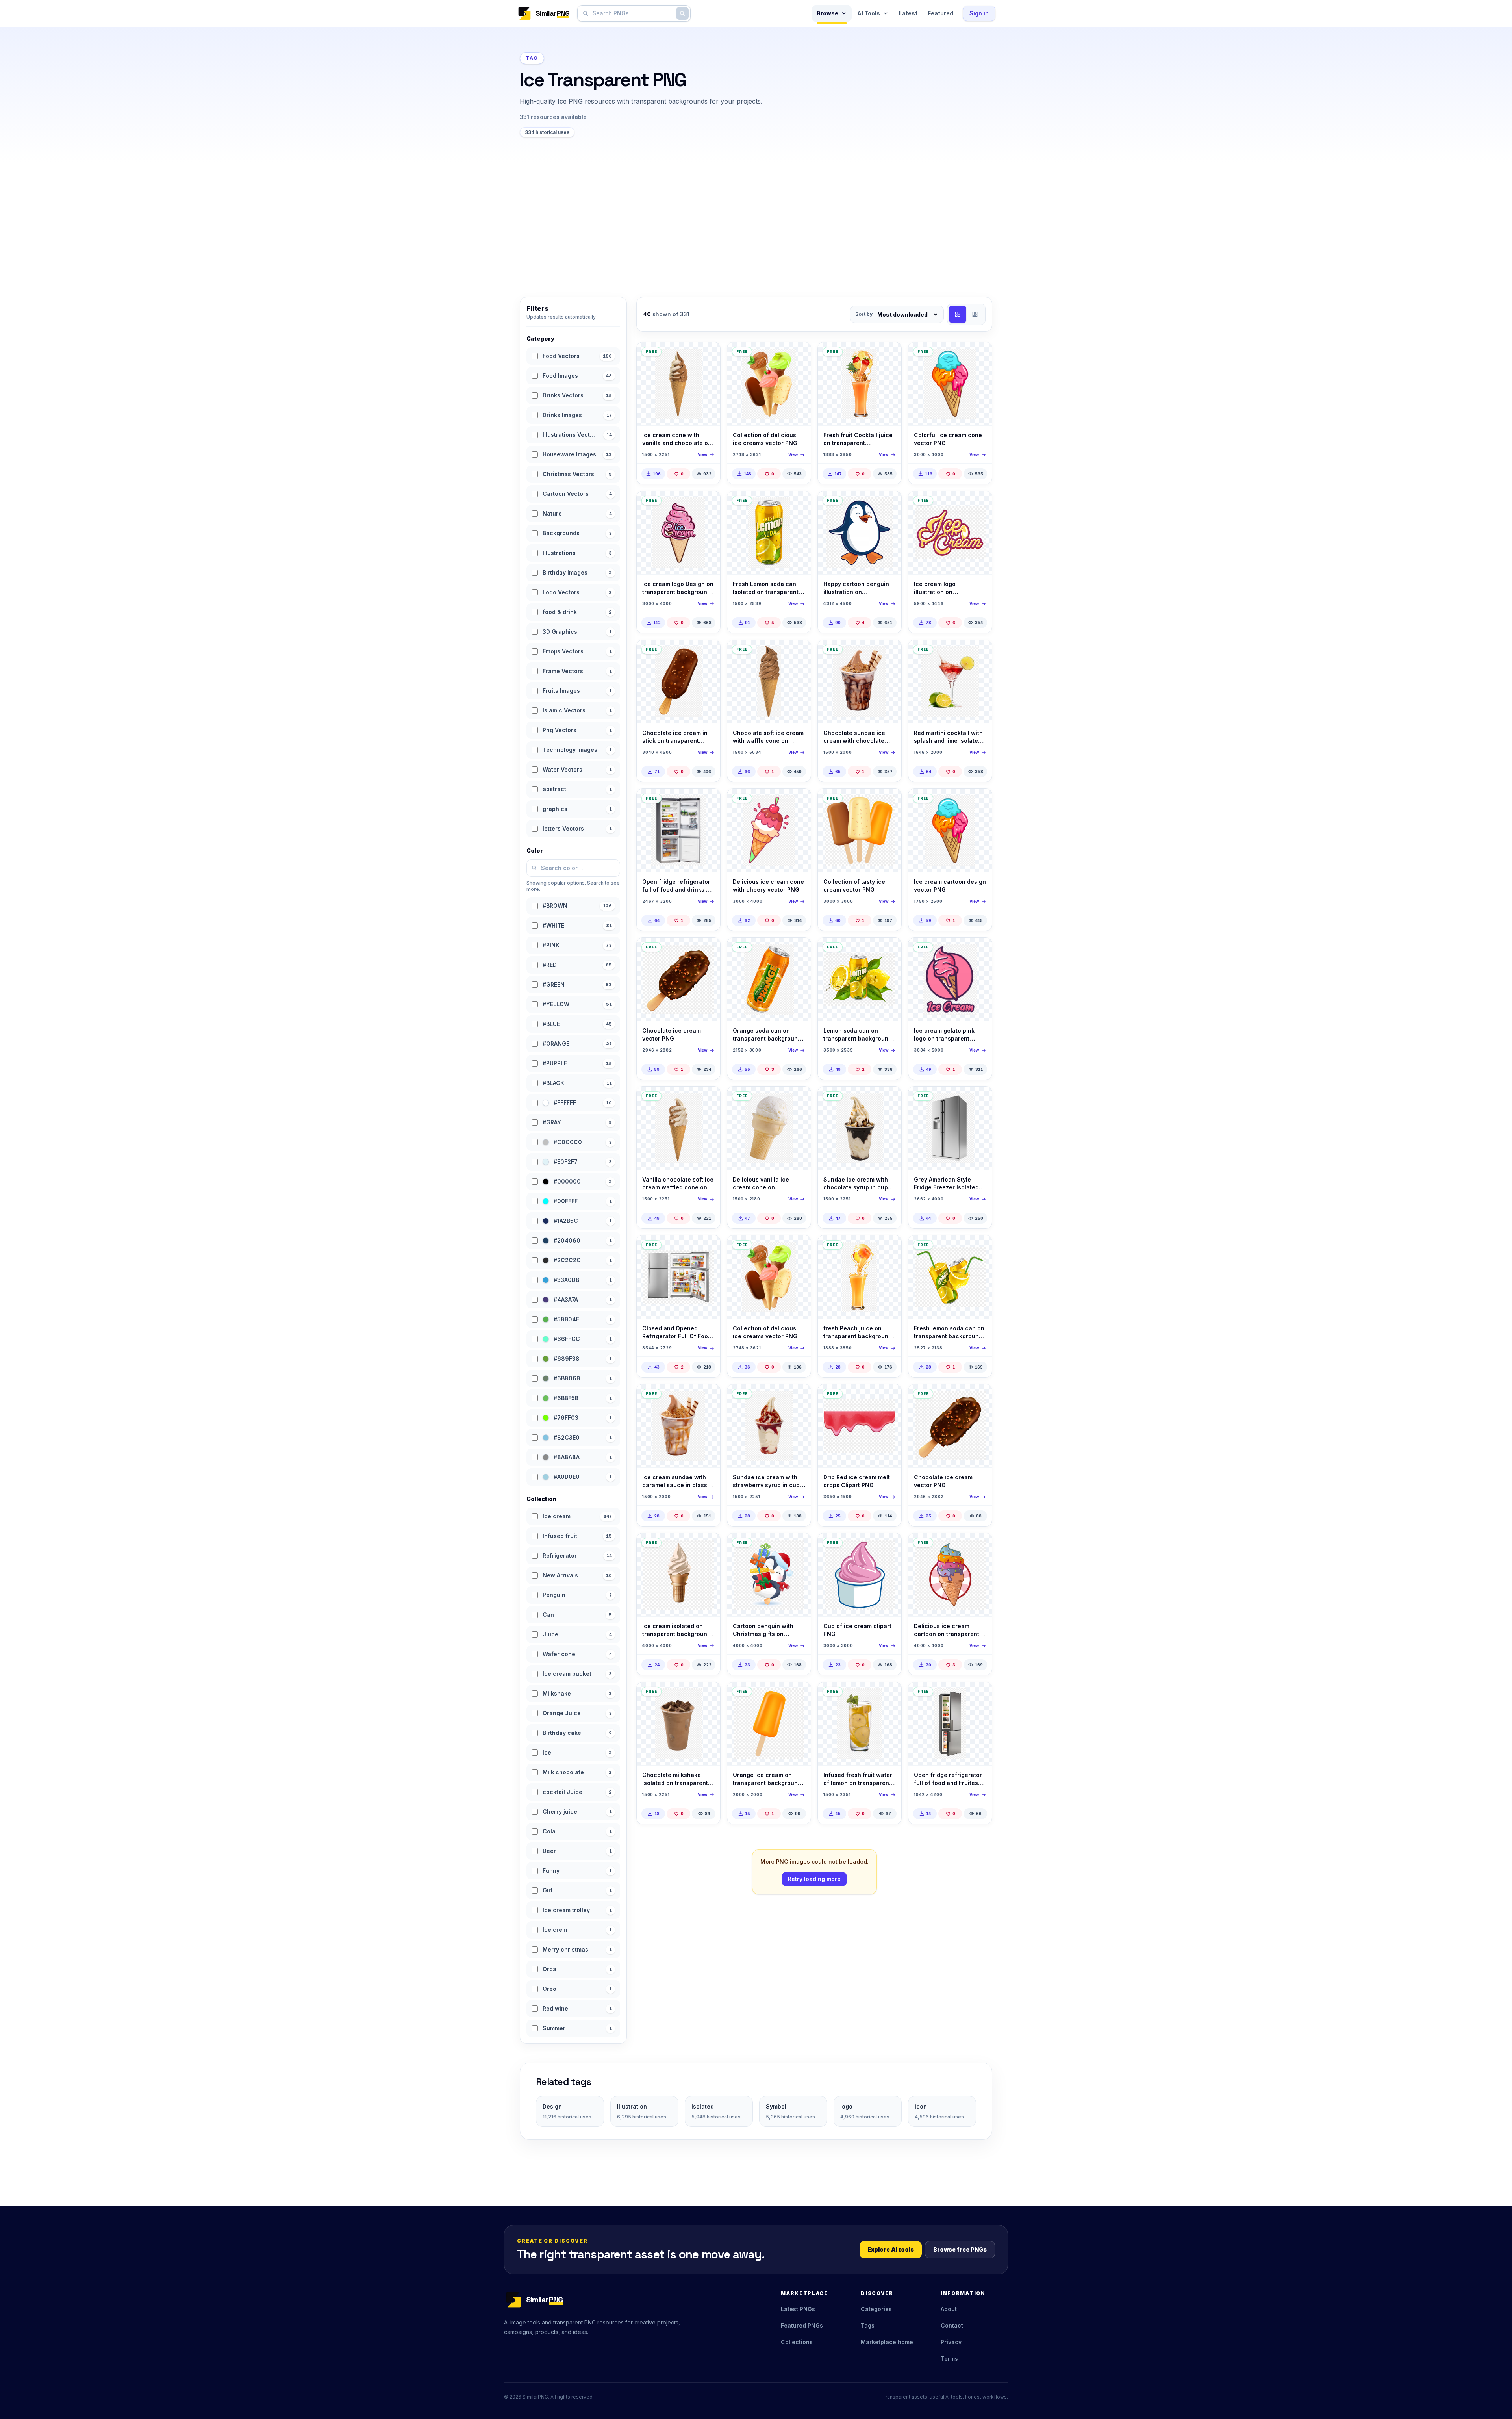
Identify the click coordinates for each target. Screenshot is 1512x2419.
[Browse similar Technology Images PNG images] (708, 1248)
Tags (868, 2325)
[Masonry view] (975, 314)
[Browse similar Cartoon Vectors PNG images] (889, 504)
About (949, 2309)
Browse (827, 13)
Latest (908, 13)
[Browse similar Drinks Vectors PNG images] (889, 355)
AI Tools (869, 13)
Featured (940, 13)
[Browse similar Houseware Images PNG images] (708, 801)
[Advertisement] (756, 222)
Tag (532, 58)
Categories (876, 2309)
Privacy (951, 2342)
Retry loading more (814, 1879)
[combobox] (632, 13)
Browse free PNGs (960, 2249)
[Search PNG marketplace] (682, 13)
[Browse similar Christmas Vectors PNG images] (798, 1546)
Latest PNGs (798, 2309)
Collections (797, 2342)
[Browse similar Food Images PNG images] (708, 355)
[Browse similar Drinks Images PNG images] (979, 653)
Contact (952, 2325)
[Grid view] (958, 314)
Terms (949, 2359)
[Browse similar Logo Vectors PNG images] (708, 504)
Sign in (979, 13)
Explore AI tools (891, 2249)
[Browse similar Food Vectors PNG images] (798, 355)
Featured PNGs (802, 2325)
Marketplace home (887, 2342)
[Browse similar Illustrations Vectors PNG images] (889, 1397)
